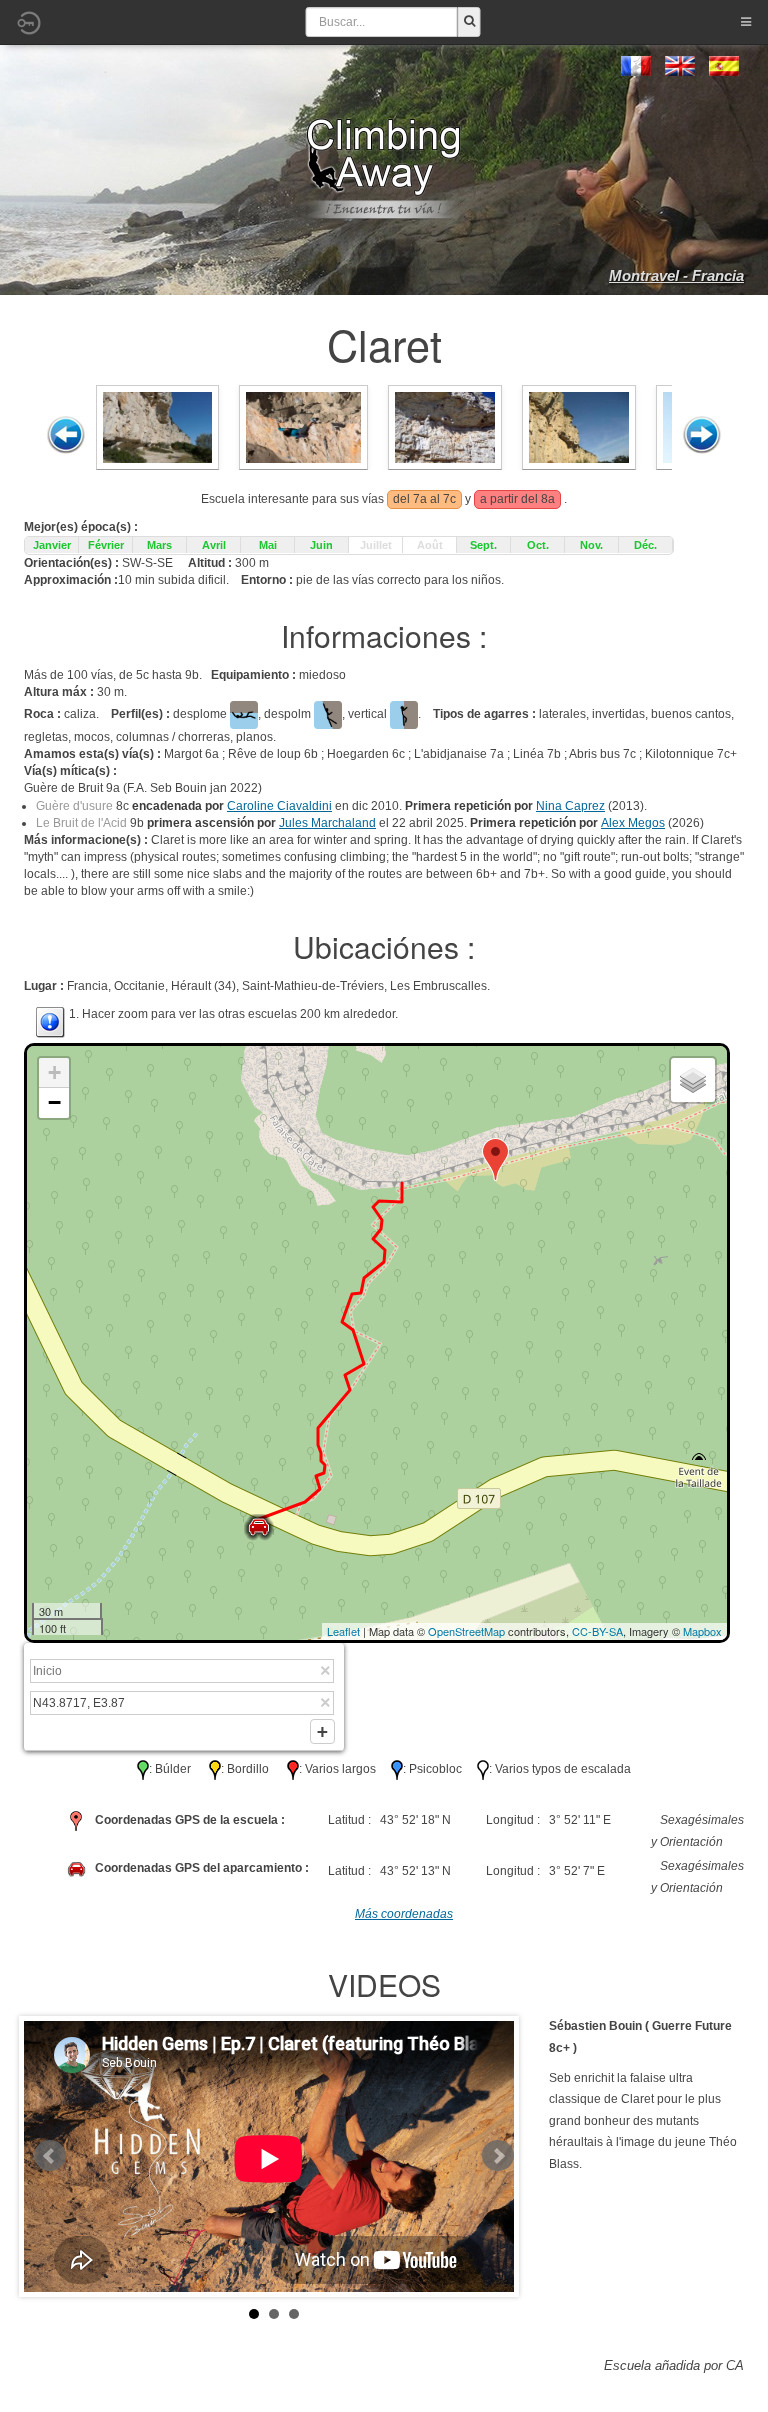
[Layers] (693, 1080)
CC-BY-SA (597, 1631)
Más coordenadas (404, 1914)
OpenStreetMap (466, 1631)
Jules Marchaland (327, 823)
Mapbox (702, 1631)
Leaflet (343, 1631)
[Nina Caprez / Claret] (303, 426)
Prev (50, 2156)
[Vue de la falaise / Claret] (157, 426)
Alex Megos (633, 823)
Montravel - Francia (676, 275)
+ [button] (54, 1072)
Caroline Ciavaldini (279, 806)
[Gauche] (66, 435)
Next (498, 2156)
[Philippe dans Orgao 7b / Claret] (579, 426)
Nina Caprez (570, 806)
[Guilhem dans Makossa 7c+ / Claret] (445, 426)
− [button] (54, 1102)
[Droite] (702, 435)
